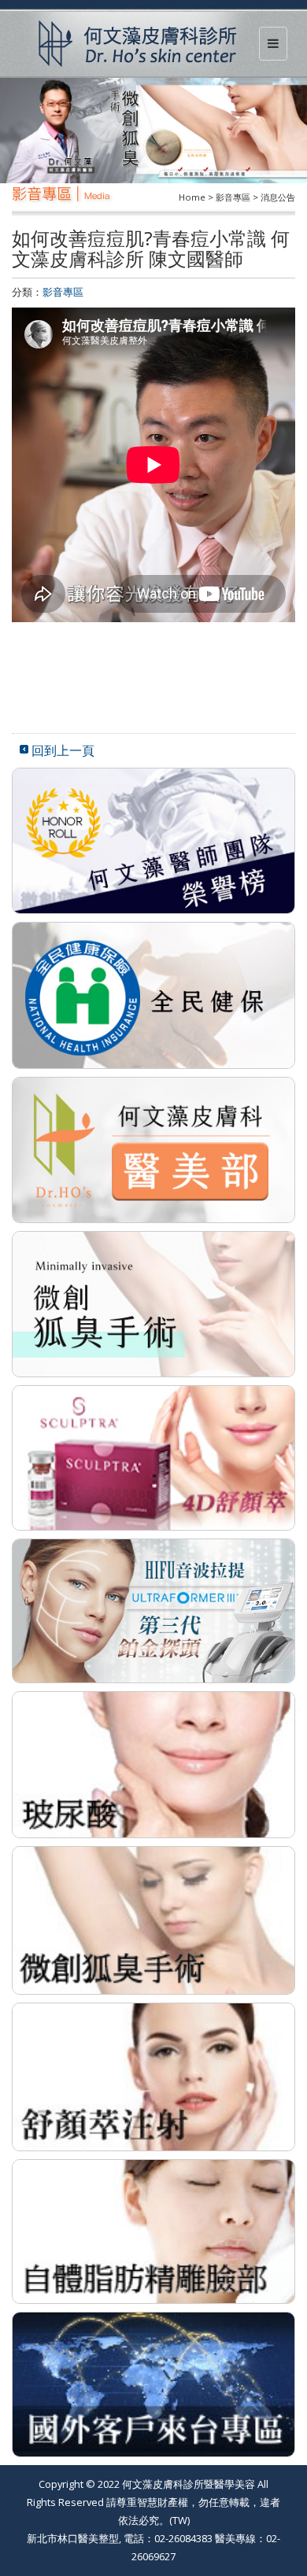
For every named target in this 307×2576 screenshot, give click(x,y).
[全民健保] (153, 994)
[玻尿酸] (153, 1763)
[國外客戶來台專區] (153, 2383)
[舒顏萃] (153, 2076)
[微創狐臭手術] (153, 1919)
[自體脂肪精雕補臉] (153, 2230)
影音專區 (63, 292)
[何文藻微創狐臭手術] (153, 1303)
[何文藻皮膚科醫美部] (153, 1148)
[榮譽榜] (153, 839)
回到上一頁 (63, 750)
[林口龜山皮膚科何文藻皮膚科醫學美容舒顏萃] (153, 1457)
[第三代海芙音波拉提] (153, 1609)
